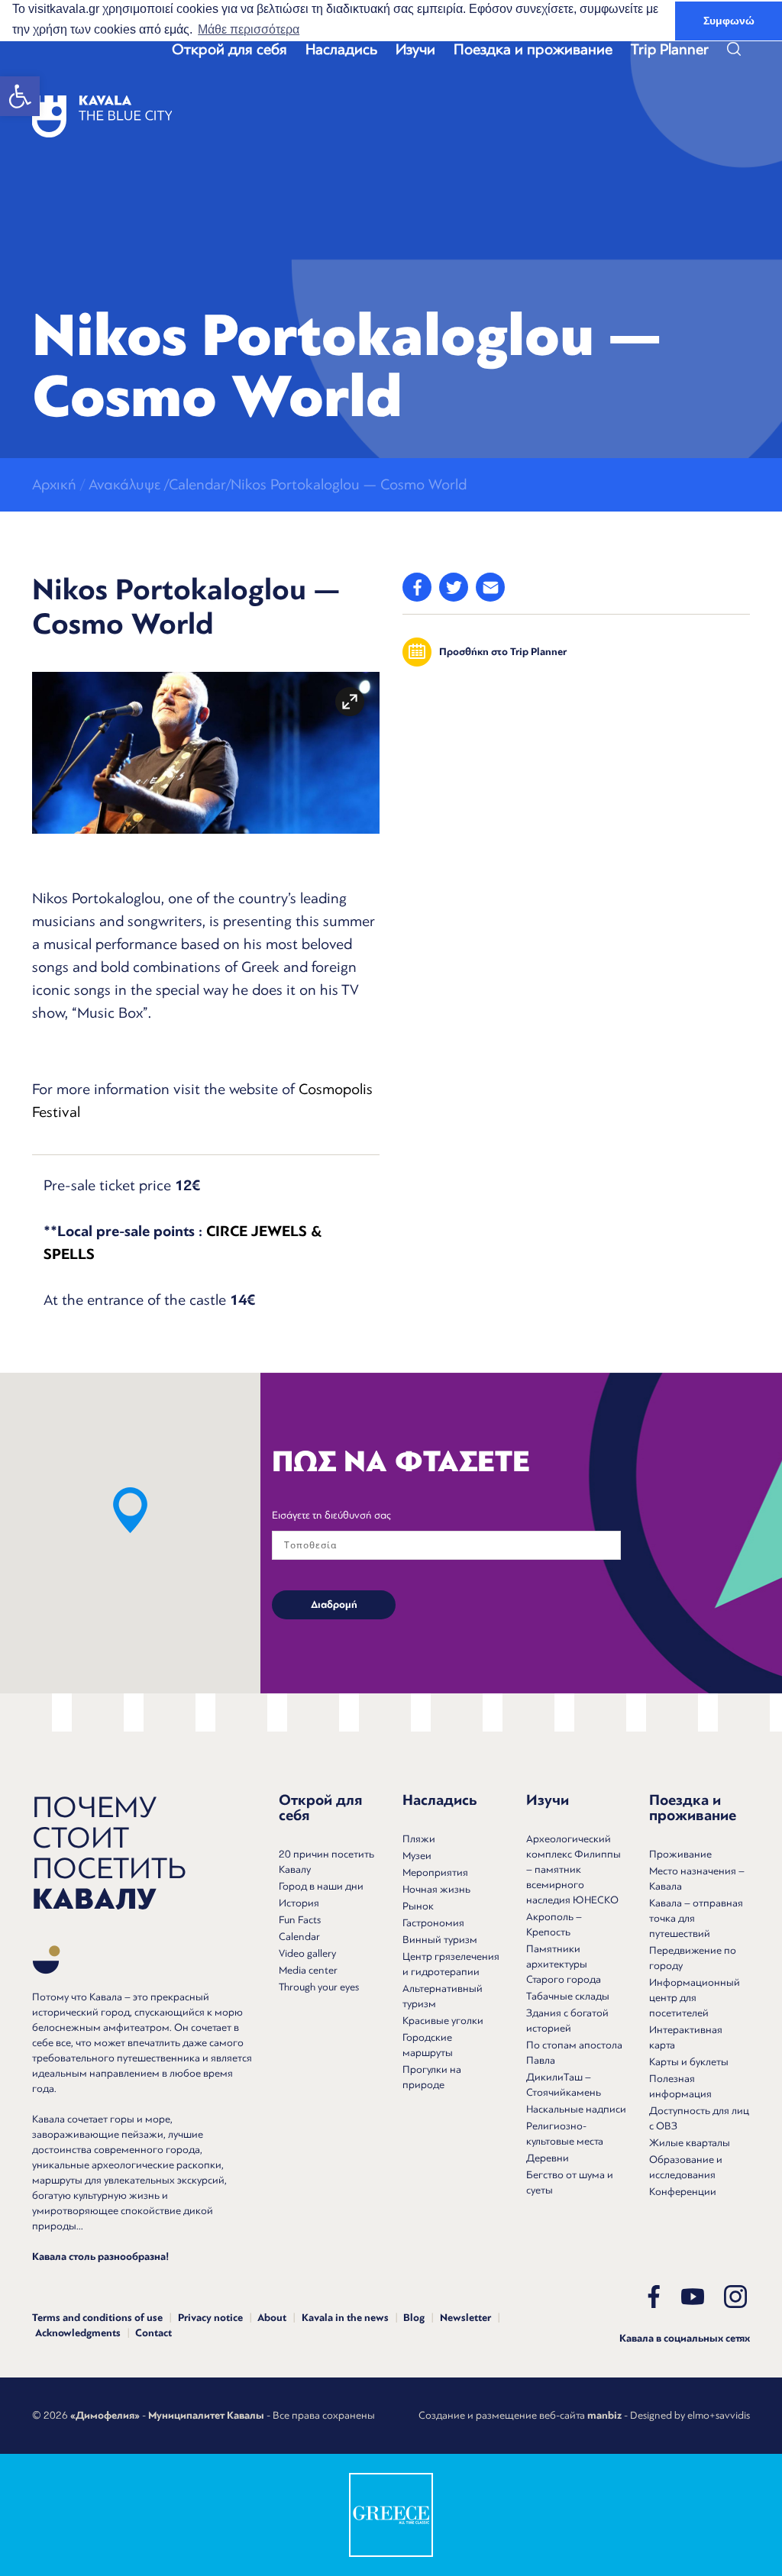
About (272, 2318)
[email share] (490, 587)
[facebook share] (417, 587)
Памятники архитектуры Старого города (564, 1964)
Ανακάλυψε (124, 484)
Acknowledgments (78, 2333)
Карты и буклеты (689, 2062)
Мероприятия (435, 1872)
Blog (414, 2318)
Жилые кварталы (690, 2143)
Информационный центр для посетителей (695, 1998)
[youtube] (693, 2297)
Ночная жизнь (436, 1889)
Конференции (683, 2192)
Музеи (417, 1856)
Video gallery (307, 1953)
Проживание (680, 1854)
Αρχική (54, 484)
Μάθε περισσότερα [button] (249, 29)
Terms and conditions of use (97, 2318)
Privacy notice (210, 2318)
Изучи (415, 50)
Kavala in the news (345, 2318)
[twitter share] (454, 587)
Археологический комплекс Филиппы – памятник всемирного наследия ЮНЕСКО (574, 1869)
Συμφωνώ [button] (729, 21)
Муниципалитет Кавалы (206, 2416)
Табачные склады (568, 1996)
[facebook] (654, 2297)
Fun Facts (300, 1920)
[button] (20, 96)
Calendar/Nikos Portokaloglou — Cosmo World (318, 484)
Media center (308, 1970)
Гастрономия (433, 1923)
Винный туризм (440, 1940)
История (299, 1903)
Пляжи (419, 1839)
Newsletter (465, 2318)
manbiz (604, 2416)
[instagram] (735, 2297)
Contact (153, 2333)
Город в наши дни (321, 1886)
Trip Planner (670, 50)
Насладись (341, 50)
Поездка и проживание (533, 50)
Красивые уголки (443, 2021)
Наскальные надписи (576, 2109)
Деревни (548, 2158)
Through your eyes (319, 1987)
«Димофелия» (105, 2416)
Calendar (299, 1937)
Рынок (418, 1906)
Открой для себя (229, 50)
